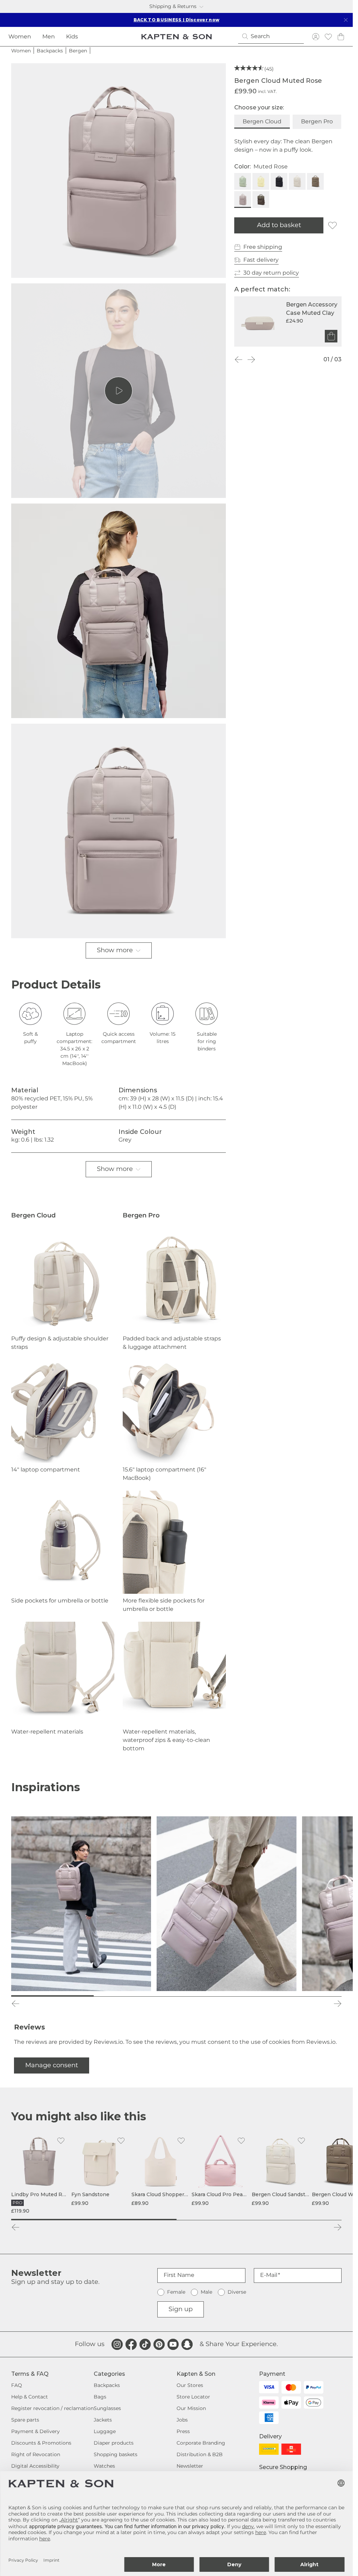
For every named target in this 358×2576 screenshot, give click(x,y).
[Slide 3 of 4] (218, 1996)
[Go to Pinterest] (159, 2344)
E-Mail (269, 2275)
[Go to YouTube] (173, 2344)
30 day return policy (271, 273)
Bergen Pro (317, 121)
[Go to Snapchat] (187, 2344)
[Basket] (341, 37)
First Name (179, 2275)
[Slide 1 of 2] (94, 2220)
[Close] (346, 20)
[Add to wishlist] (332, 225)
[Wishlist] (328, 37)
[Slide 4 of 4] (300, 1996)
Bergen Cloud (262, 121)
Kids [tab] (72, 37)
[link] (40, 2174)
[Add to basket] (331, 336)
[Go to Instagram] (117, 2344)
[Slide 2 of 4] (135, 1996)
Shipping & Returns (173, 6)
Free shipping (263, 247)
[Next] (251, 360)
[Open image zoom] (119, 171)
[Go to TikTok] (145, 2344)
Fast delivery (261, 260)
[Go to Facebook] (131, 2344)
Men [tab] (49, 37)
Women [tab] (20, 37)
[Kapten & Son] (177, 37)
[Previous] (238, 360)
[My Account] (316, 37)
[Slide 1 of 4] (52, 1996)
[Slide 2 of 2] (259, 2220)
